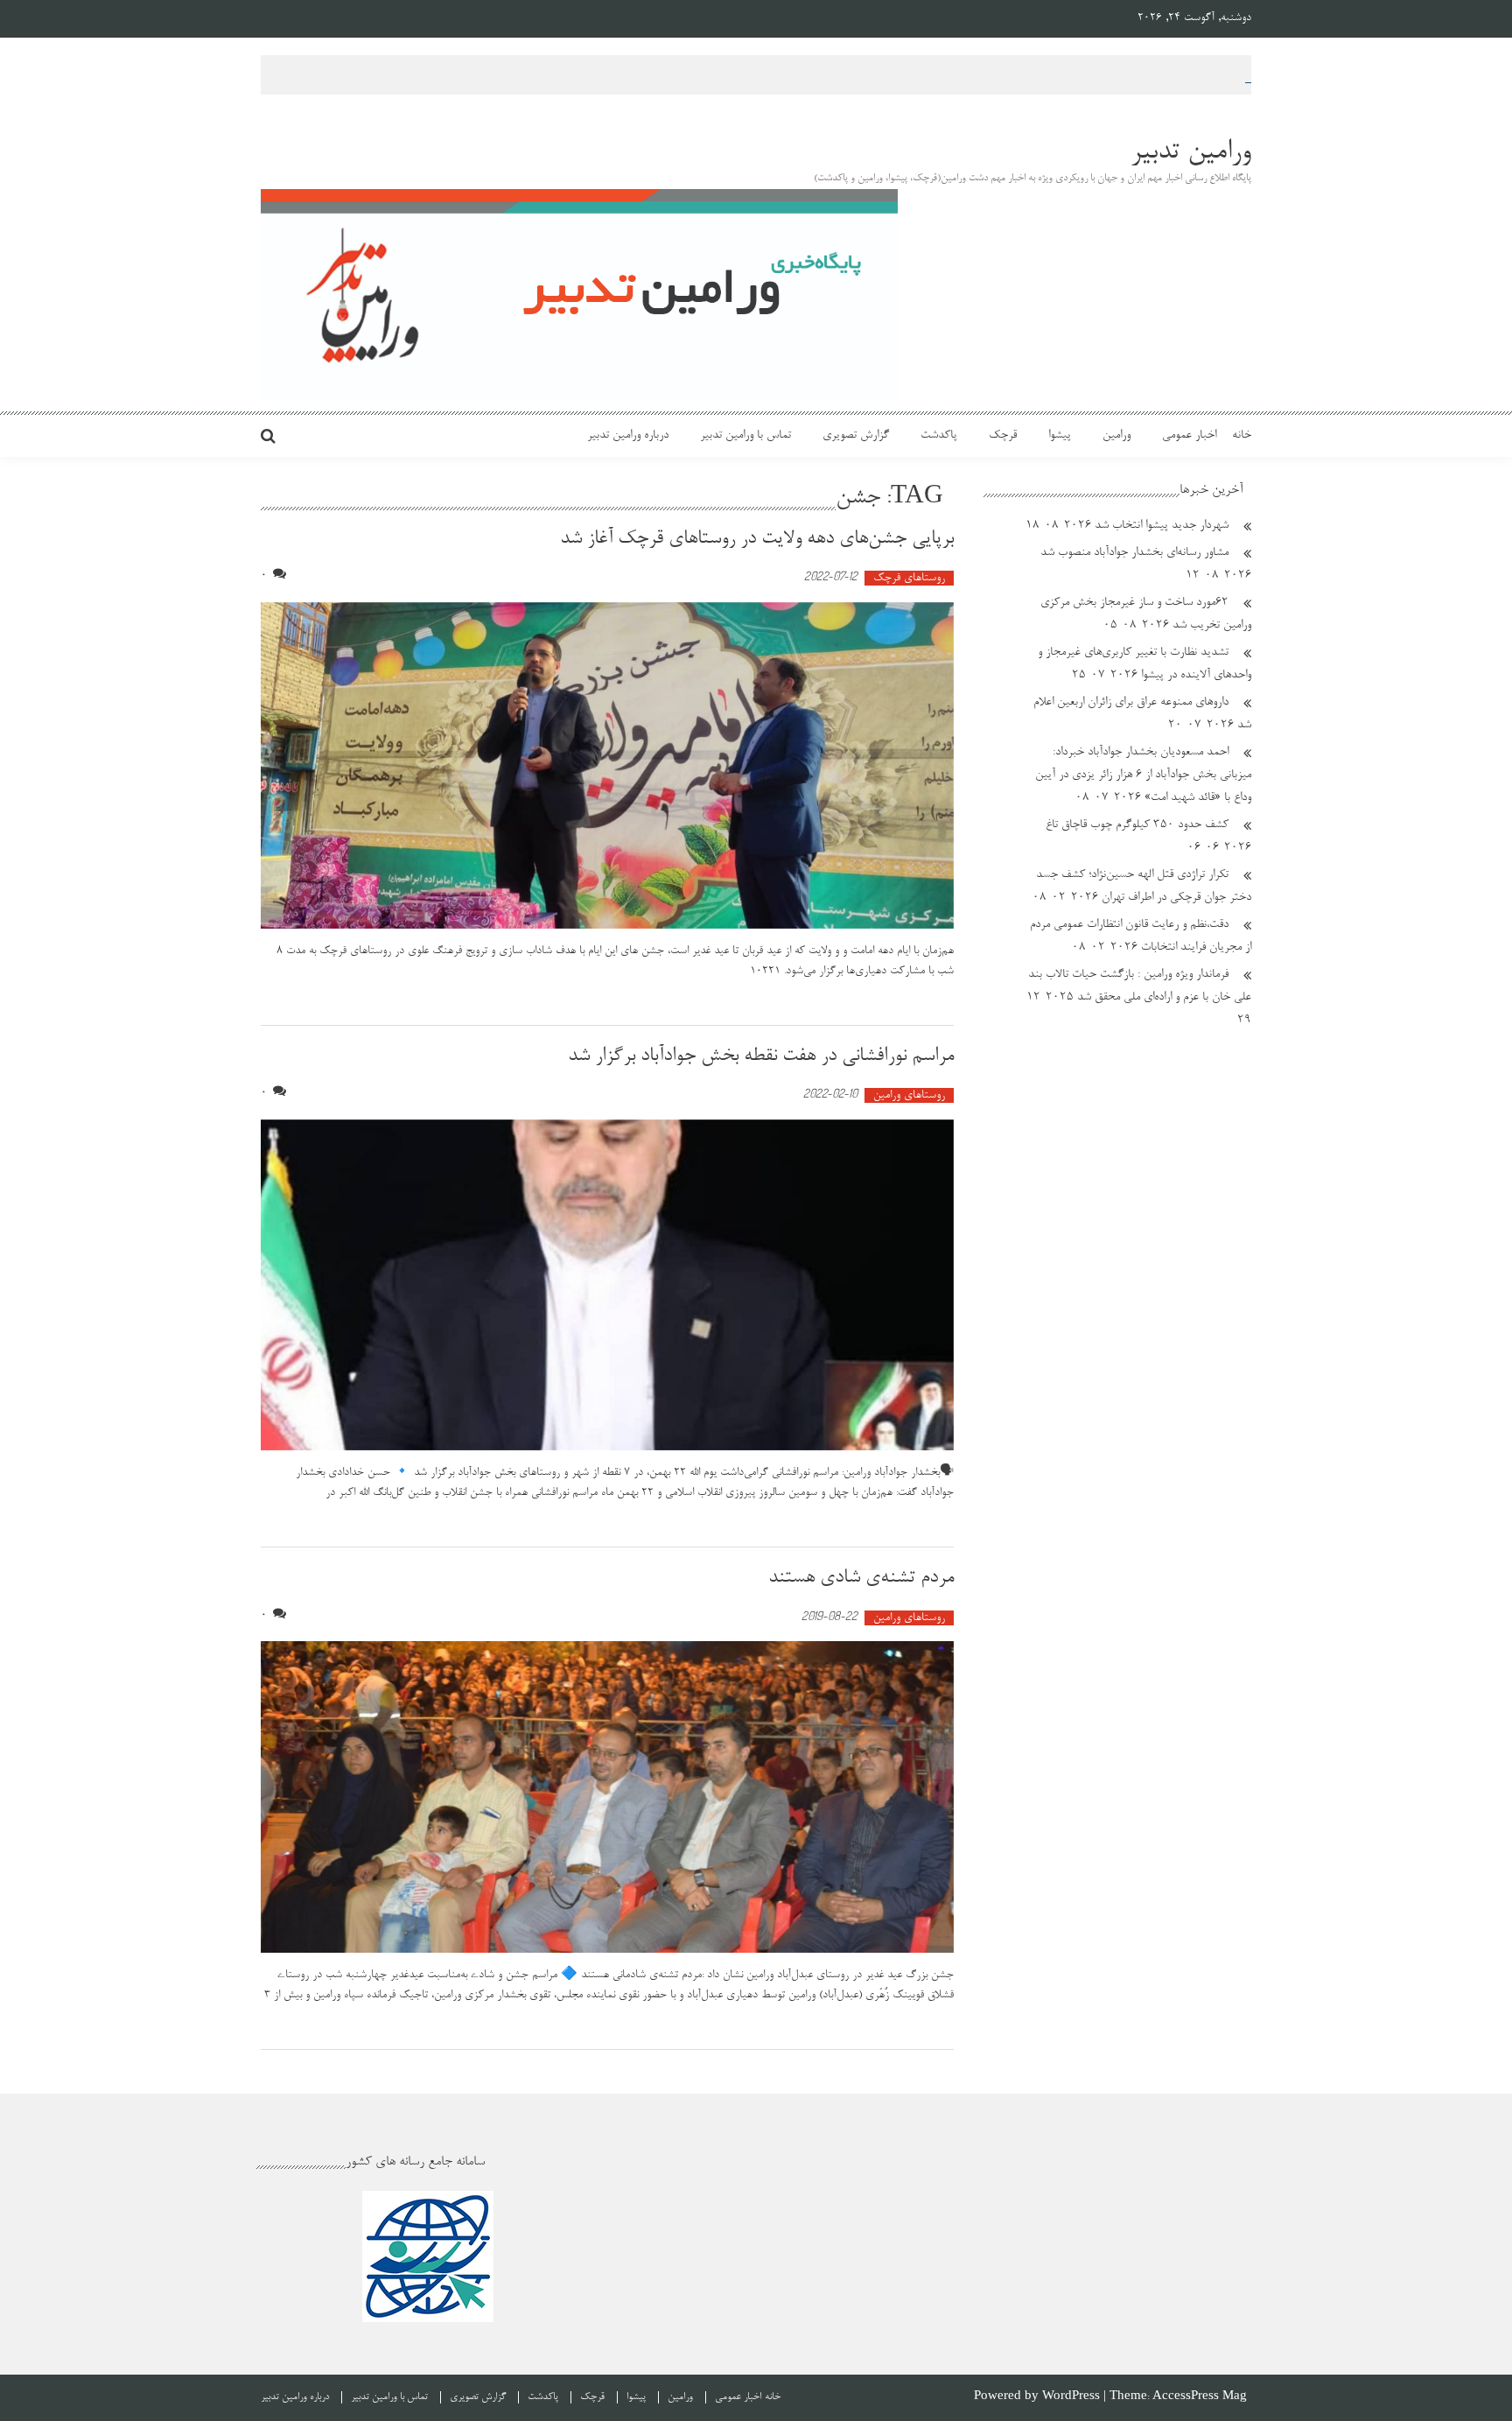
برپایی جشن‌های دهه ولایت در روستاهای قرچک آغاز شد (757, 539)
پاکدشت (939, 436)
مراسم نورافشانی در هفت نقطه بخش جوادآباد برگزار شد (761, 1056)
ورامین (1116, 436)
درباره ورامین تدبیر (628, 436)
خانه (1242, 436)
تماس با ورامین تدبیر (745, 436)
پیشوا (1060, 436)
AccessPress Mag (1200, 2397)
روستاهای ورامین (909, 1095)
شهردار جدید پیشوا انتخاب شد (1162, 526)
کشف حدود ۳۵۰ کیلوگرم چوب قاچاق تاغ (1137, 825)
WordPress (1073, 2397)
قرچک (1003, 436)
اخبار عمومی (1189, 436)
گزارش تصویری (856, 436)
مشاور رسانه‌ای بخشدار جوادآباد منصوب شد (1134, 553)
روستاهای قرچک (909, 578)
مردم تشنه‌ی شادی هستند (861, 1578)
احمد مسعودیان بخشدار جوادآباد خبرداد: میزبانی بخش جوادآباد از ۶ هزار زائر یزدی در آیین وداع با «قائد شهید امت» (1143, 775)
